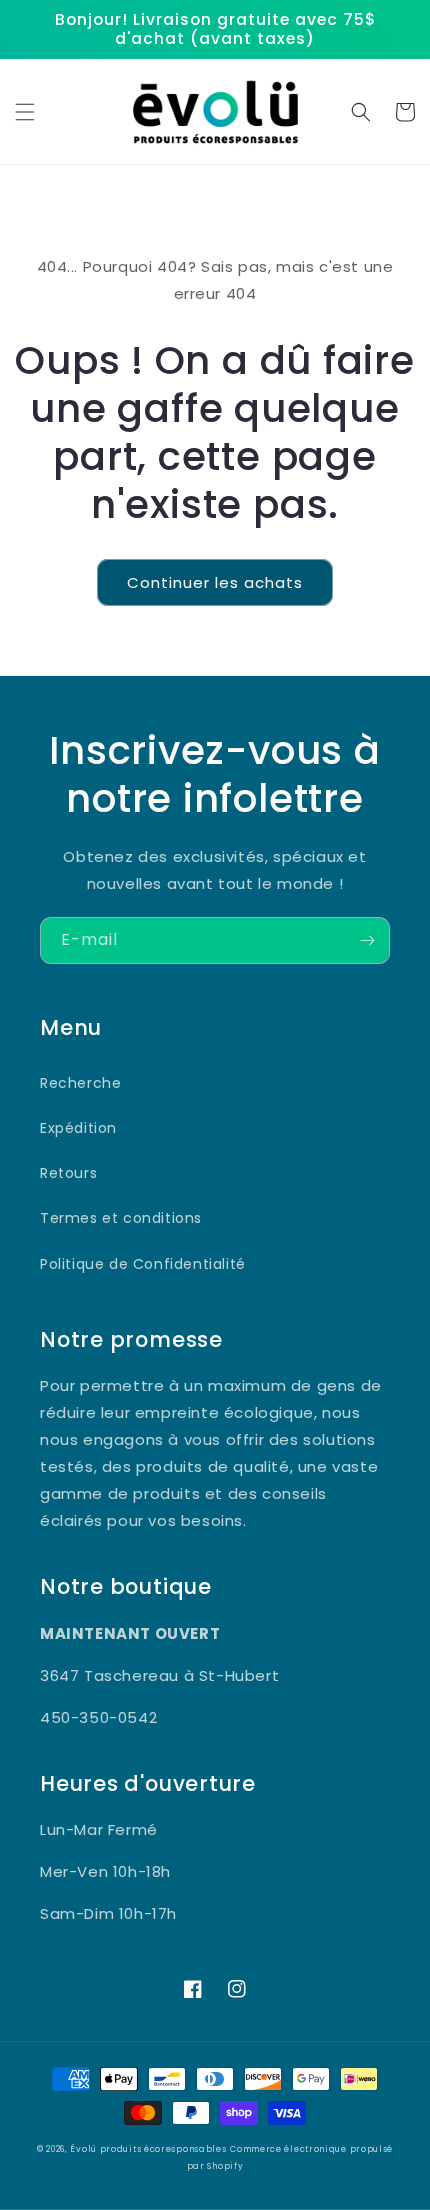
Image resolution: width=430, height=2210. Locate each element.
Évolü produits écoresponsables (148, 2149)
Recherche (80, 1083)
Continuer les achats (215, 582)
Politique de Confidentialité (143, 1264)
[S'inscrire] (367, 940)
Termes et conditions (121, 1218)
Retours (68, 1173)
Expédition (78, 1128)
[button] (25, 112)
